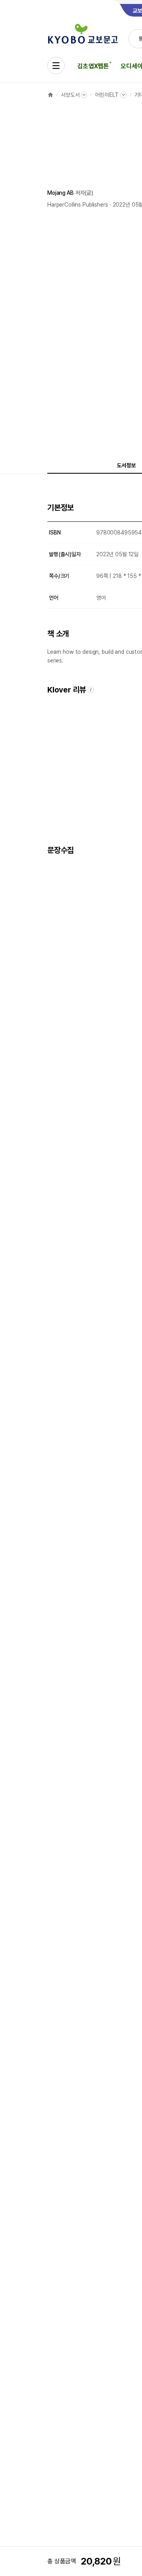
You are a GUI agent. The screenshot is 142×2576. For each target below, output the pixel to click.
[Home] (50, 95)
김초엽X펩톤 (93, 66)
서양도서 (70, 95)
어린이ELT (107, 95)
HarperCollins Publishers (78, 205)
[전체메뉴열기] (56, 66)
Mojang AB (61, 193)
